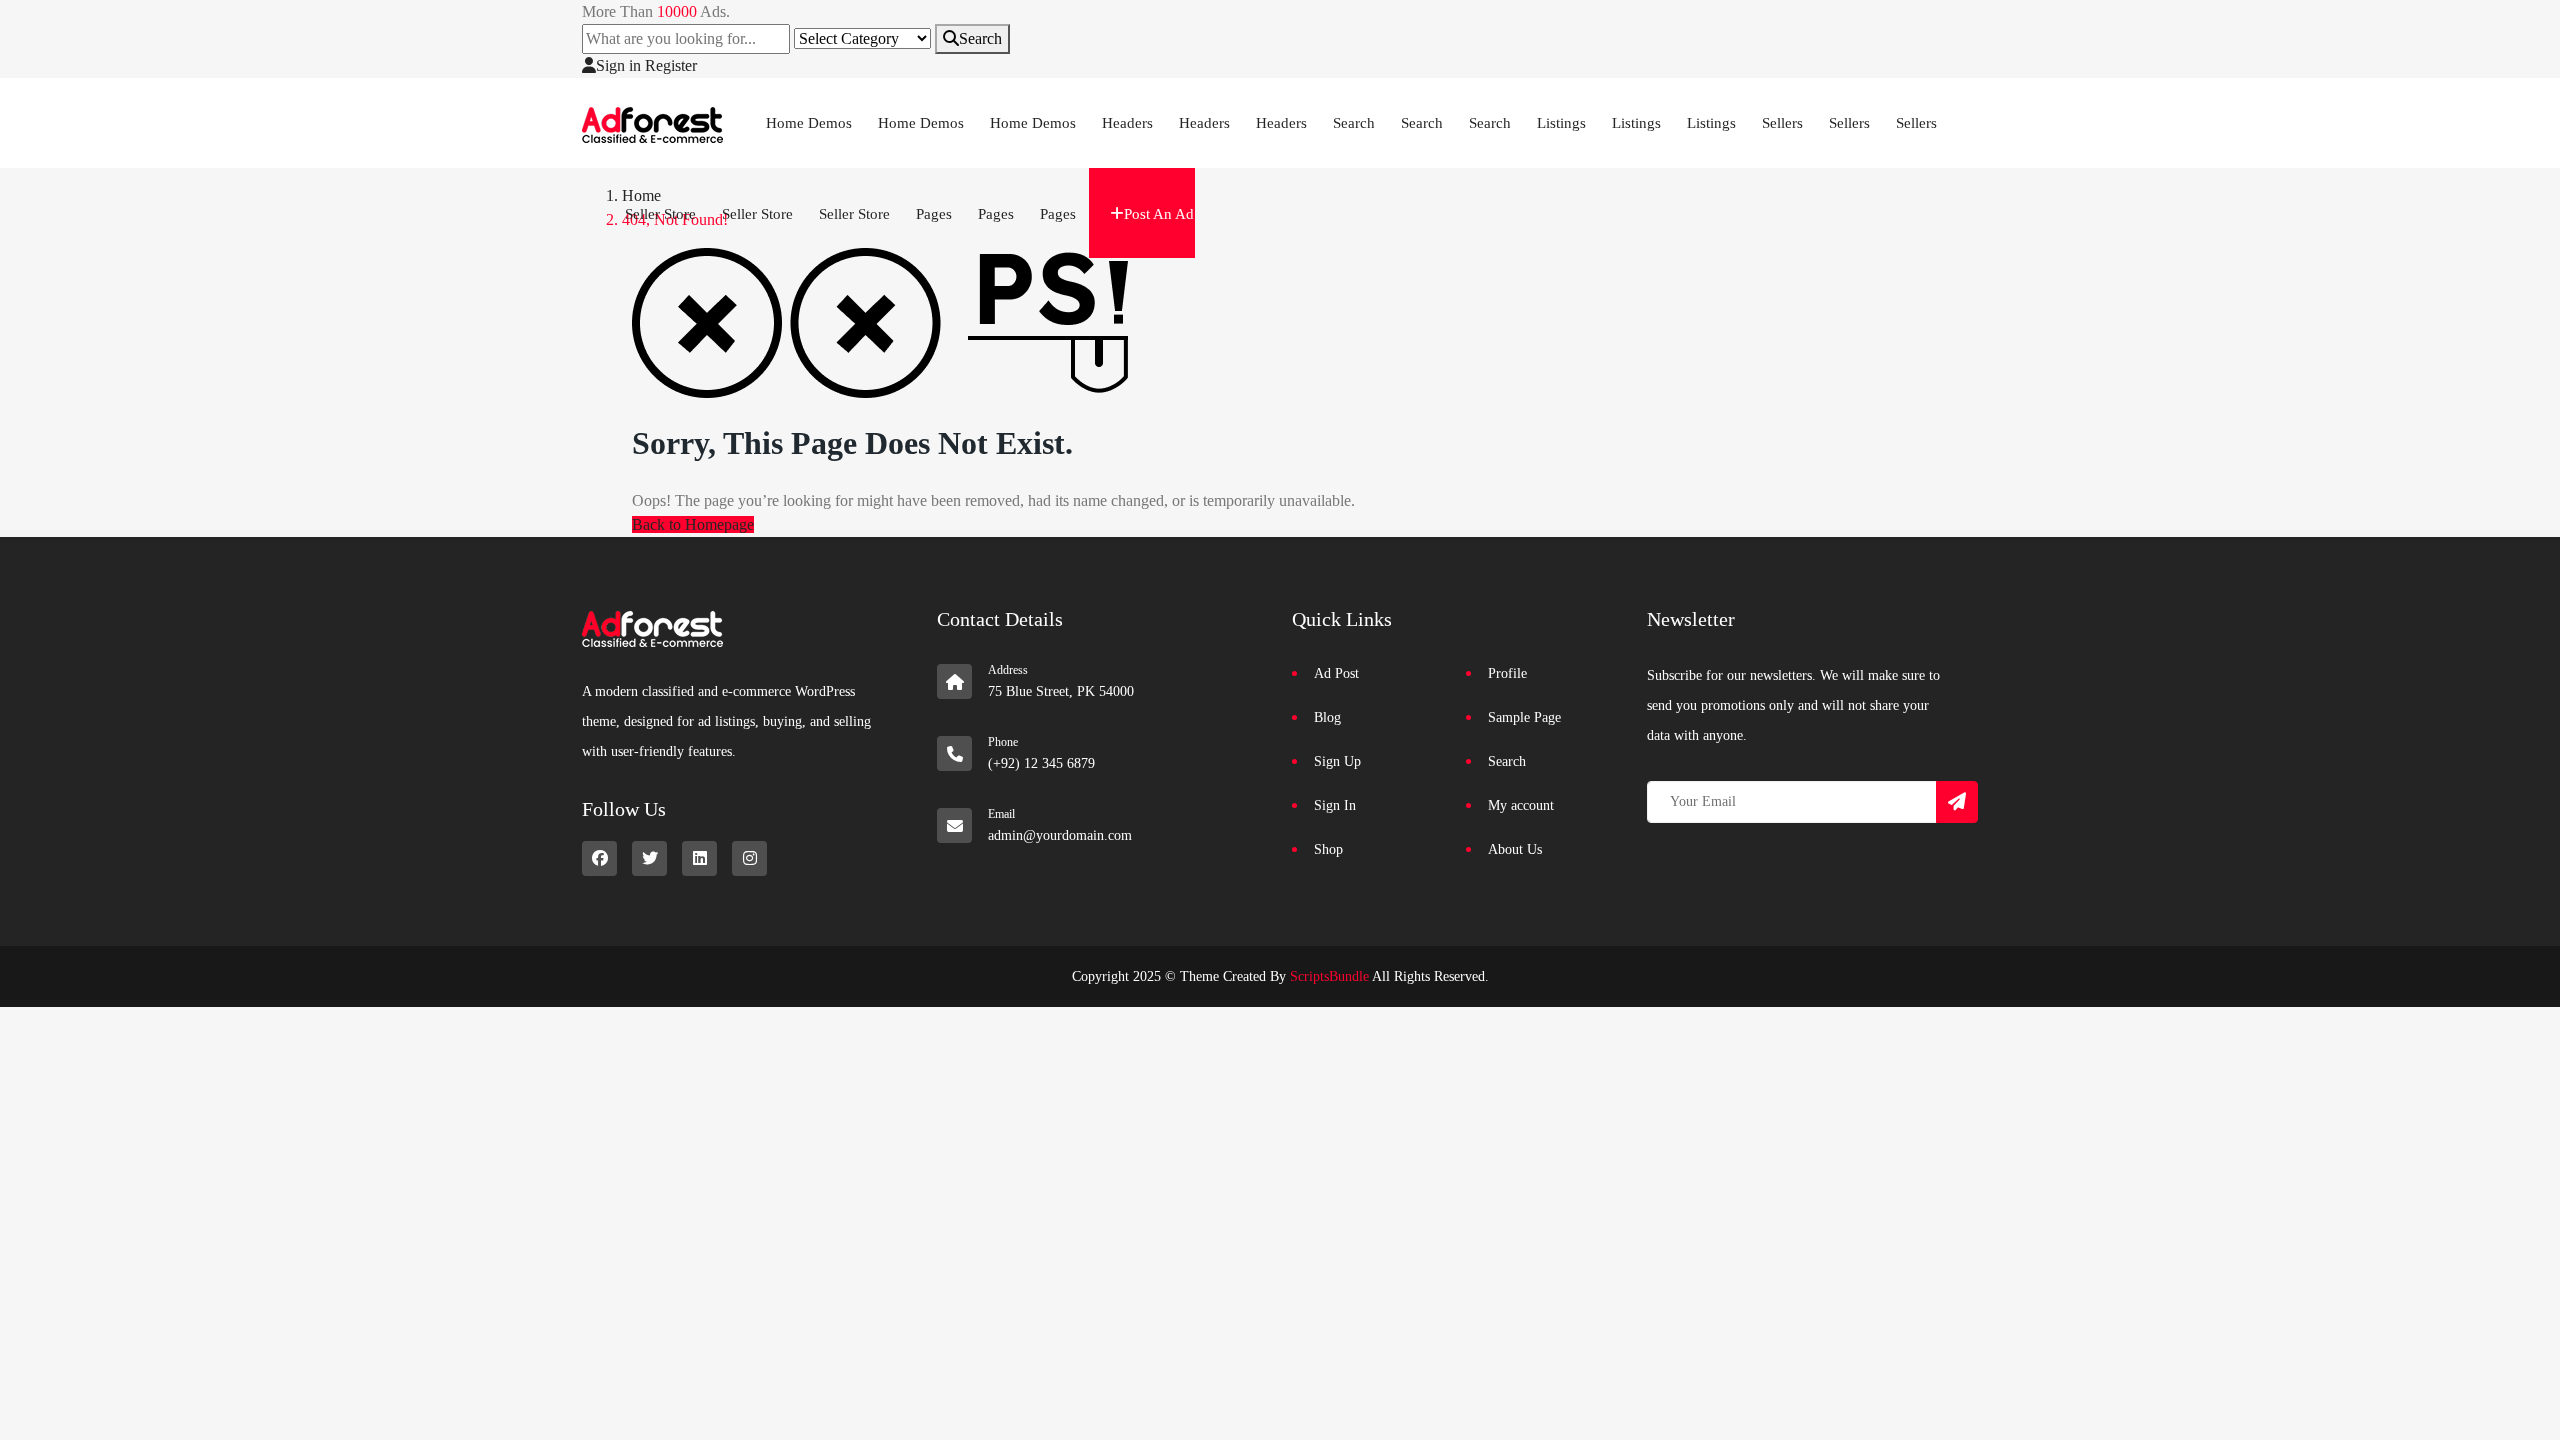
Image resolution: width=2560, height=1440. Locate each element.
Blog (1327, 717)
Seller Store (660, 214)
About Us (1515, 849)
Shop (1328, 849)
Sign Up (1337, 761)
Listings (1561, 123)
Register (671, 65)
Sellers (1782, 123)
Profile (1507, 673)
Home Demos (809, 123)
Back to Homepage (693, 524)
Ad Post (1336, 673)
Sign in (618, 65)
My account (1521, 805)
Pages (934, 214)
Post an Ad (1159, 214)
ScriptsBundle (1329, 976)
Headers (1127, 123)
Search (980, 38)
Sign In (1335, 805)
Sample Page (1524, 717)
